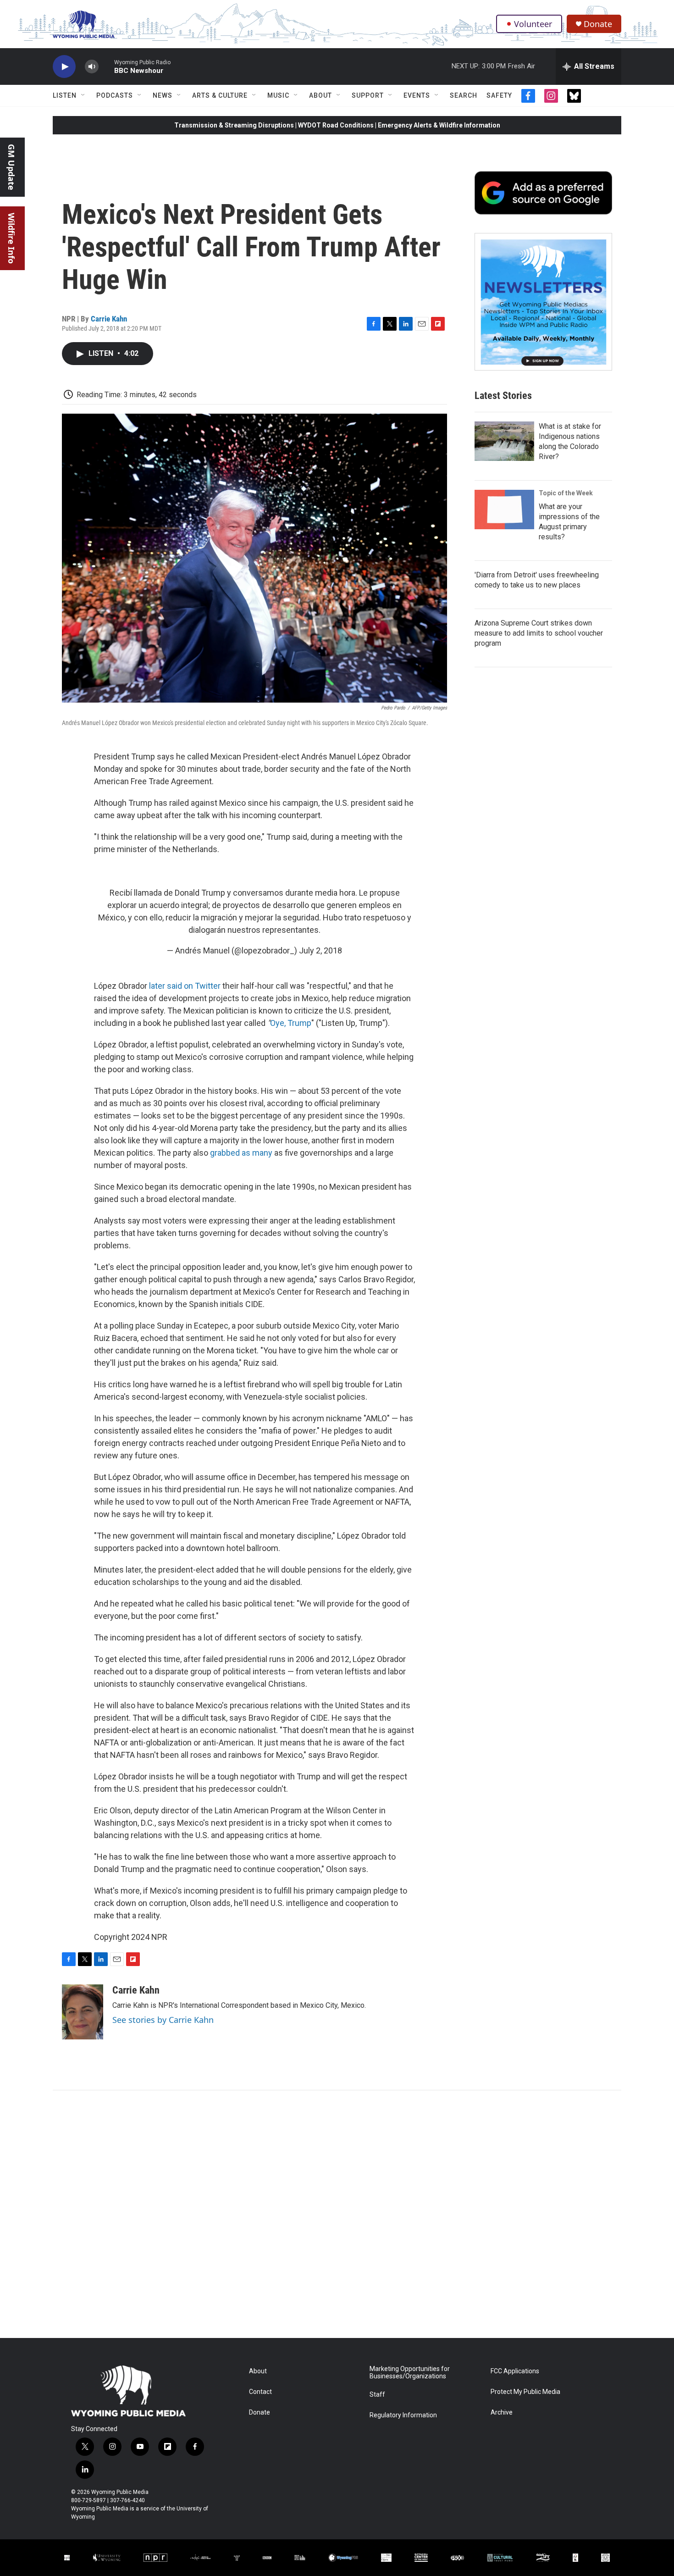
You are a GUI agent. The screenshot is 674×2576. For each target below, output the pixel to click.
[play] (64, 67)
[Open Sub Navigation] (83, 95)
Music (278, 95)
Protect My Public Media (525, 2392)
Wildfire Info (11, 238)
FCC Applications (515, 2371)
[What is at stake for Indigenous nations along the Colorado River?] (504, 441)
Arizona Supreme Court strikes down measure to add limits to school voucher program (539, 633)
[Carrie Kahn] (83, 2012)
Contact (260, 2392)
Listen (65, 95)
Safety (499, 95)
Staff (377, 2395)
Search (464, 95)
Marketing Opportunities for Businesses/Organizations (410, 2373)
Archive (502, 2413)
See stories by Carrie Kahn (163, 2020)
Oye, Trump (291, 1023)
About (320, 95)
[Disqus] (337, 2214)
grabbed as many (241, 1153)
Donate (598, 24)
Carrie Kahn (109, 319)
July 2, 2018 (320, 950)
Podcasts (115, 95)
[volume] (92, 67)
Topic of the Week (566, 493)
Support (368, 95)
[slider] (106, 66)
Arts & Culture (220, 95)
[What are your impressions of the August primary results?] (504, 510)
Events (417, 95)
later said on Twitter (185, 986)
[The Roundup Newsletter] (543, 302)
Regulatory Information (403, 2415)
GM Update (11, 167)
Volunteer (533, 24)
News (163, 95)
